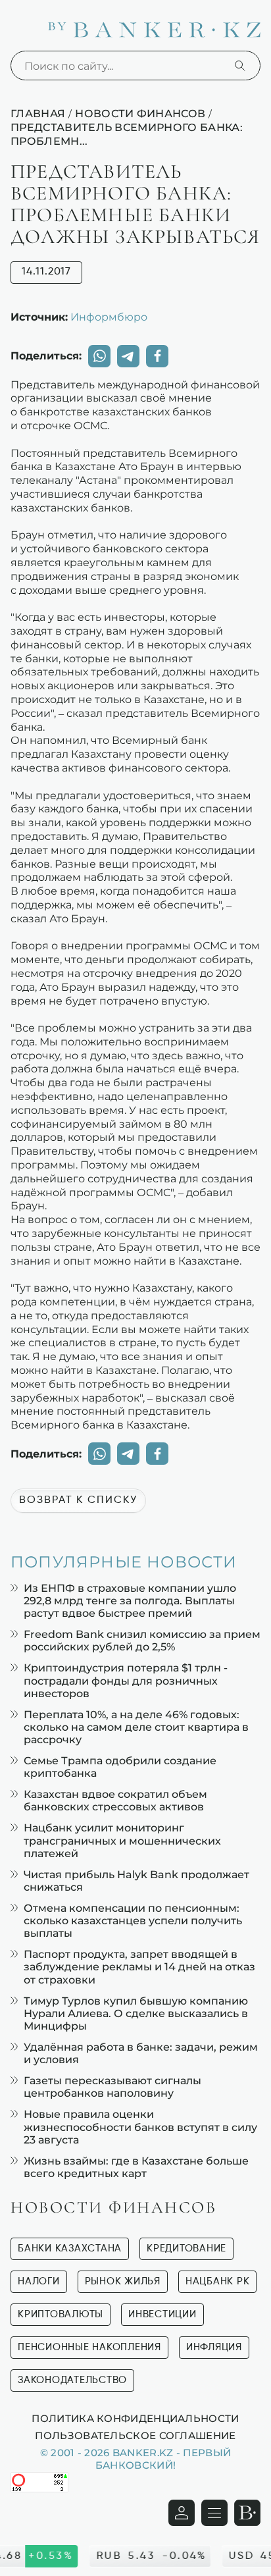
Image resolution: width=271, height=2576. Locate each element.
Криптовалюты (61, 2314)
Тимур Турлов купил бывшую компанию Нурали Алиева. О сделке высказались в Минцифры (136, 2013)
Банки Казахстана (70, 2248)
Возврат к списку (78, 1500)
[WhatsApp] (99, 356)
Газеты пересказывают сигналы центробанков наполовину (112, 2087)
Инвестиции (162, 2314)
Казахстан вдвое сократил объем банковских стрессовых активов (115, 1801)
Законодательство (72, 2380)
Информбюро (109, 317)
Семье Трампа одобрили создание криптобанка (120, 1767)
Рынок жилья (123, 2281)
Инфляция (214, 2347)
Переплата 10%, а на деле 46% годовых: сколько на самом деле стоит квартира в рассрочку (136, 1727)
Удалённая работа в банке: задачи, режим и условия (141, 2053)
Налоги (39, 2281)
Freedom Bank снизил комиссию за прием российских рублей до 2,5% (142, 1641)
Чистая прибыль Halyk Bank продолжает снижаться (136, 1881)
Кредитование (186, 2248)
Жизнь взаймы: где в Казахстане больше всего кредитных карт (136, 2167)
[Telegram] (128, 356)
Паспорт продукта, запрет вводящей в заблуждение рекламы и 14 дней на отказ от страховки (139, 1967)
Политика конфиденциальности (135, 2418)
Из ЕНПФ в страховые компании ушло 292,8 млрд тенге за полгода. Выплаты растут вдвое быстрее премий (130, 1601)
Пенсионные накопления (89, 2347)
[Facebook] (157, 356)
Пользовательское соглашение (135, 2435)
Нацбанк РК (218, 2281)
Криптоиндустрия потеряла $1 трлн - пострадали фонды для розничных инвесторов (126, 1680)
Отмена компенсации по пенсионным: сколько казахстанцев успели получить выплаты (133, 1921)
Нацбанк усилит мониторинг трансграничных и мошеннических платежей (122, 1840)
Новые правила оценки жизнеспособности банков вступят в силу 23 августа (140, 2127)
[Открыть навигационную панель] (214, 2513)
